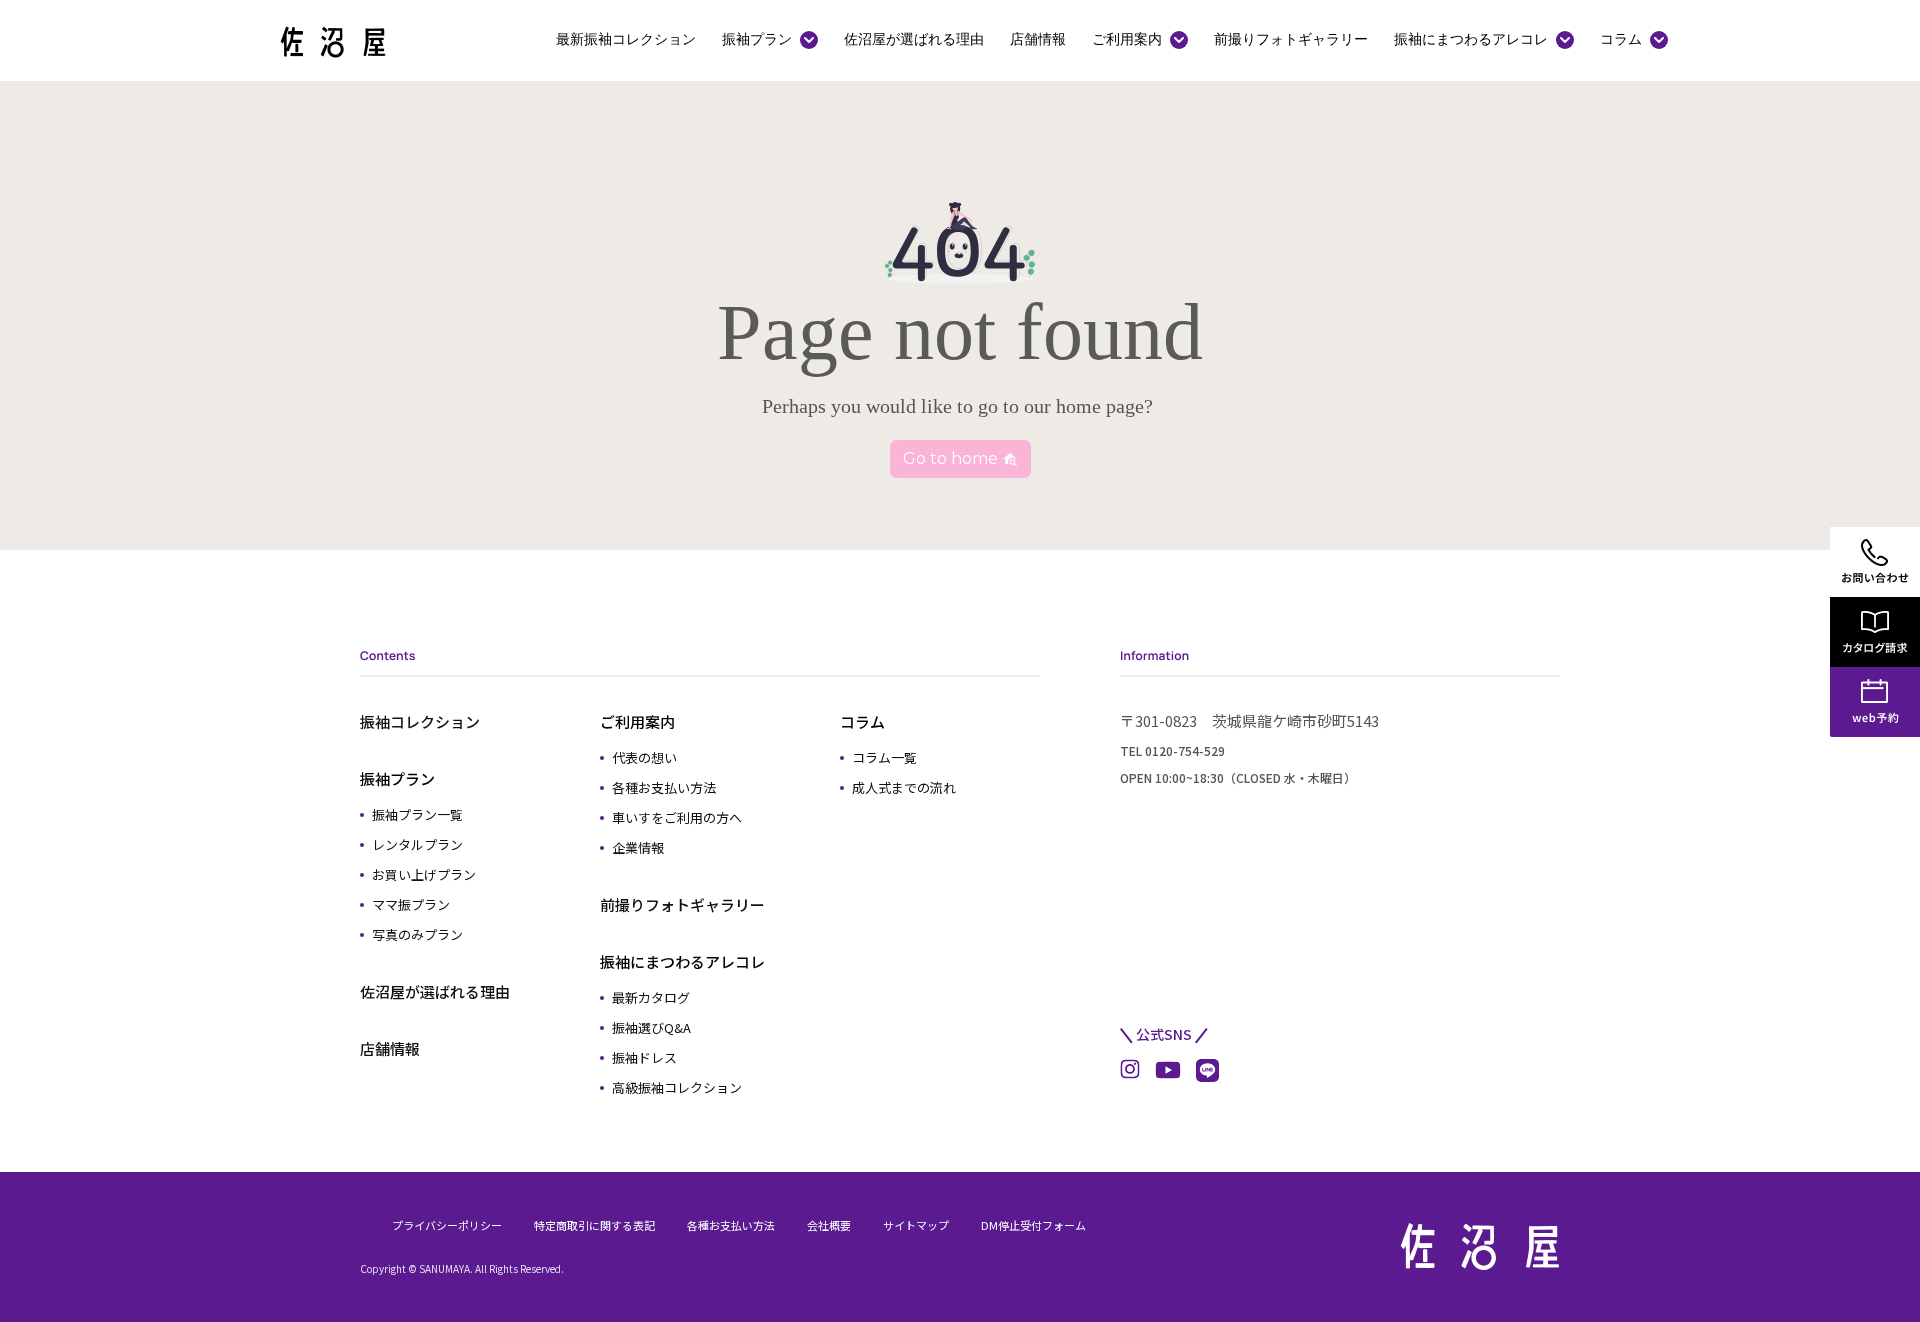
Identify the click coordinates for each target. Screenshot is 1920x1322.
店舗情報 (1038, 39)
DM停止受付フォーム (1033, 1225)
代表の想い (644, 757)
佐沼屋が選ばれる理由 (914, 39)
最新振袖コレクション (626, 39)
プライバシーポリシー (447, 1225)
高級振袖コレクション (677, 1087)
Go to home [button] (952, 458)
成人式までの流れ (904, 787)
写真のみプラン (417, 934)
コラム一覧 (884, 757)
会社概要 (829, 1225)
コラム (1621, 39)
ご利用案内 (1127, 39)
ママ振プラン (411, 904)
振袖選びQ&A (651, 1027)
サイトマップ (916, 1225)
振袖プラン (757, 39)
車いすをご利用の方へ (677, 817)
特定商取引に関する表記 (594, 1225)
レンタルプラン (417, 844)
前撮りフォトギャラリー (1291, 39)
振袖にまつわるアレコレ (1471, 39)
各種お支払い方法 (664, 787)
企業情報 (638, 847)
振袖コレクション (420, 721)
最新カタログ (651, 997)
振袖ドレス (644, 1057)
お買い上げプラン (424, 874)
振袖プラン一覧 (417, 814)
